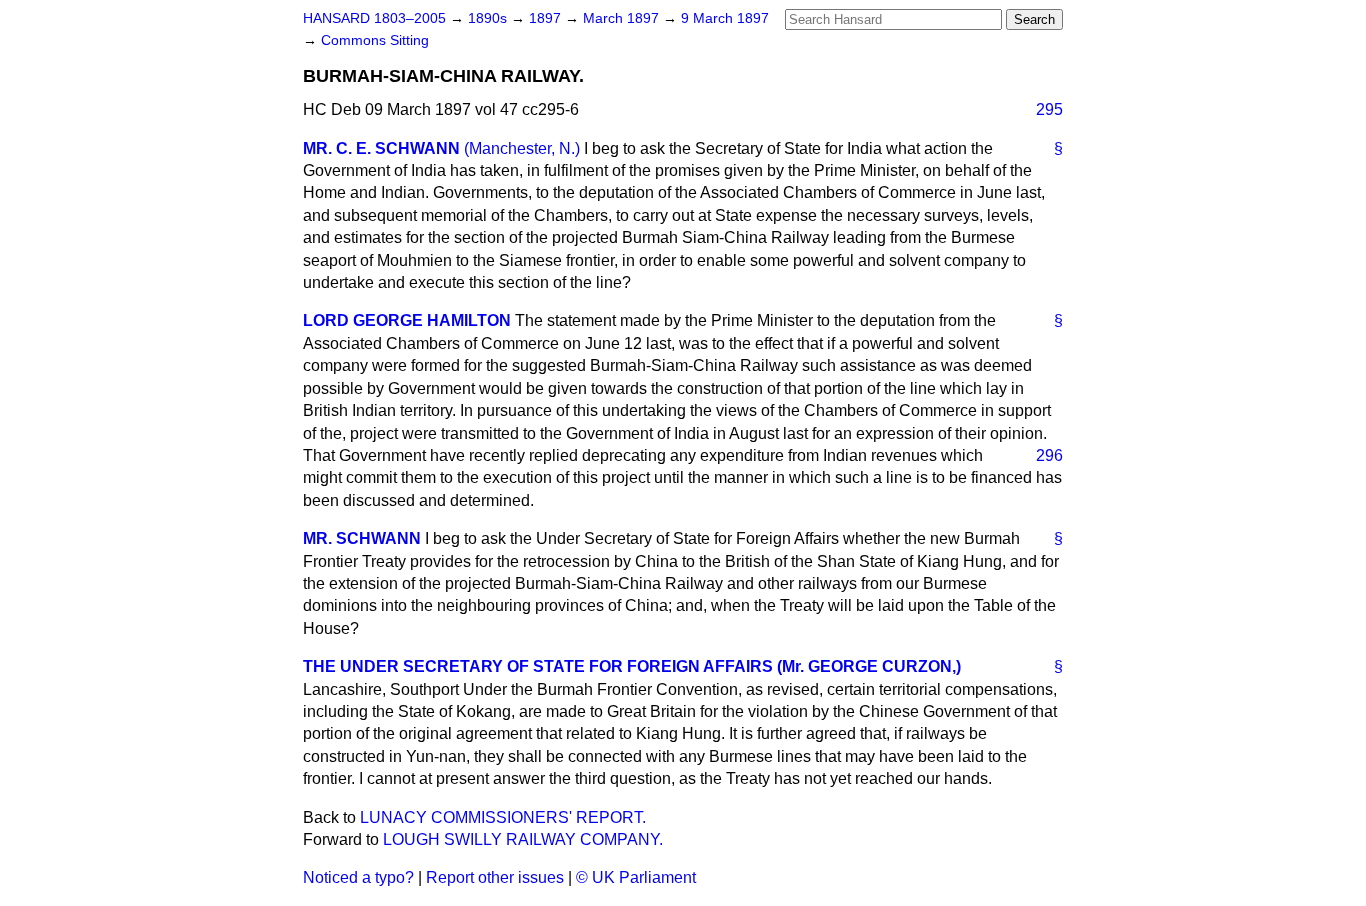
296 (1049, 455)
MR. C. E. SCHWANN (381, 148)
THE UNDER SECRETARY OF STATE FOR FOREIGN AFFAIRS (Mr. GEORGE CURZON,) (632, 666)
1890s (489, 18)
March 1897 (623, 18)
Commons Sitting (375, 40)
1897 (547, 18)
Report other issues (495, 877)
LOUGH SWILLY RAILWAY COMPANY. (523, 839)
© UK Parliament (636, 877)
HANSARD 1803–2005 (374, 18)
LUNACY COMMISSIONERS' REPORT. (503, 817)
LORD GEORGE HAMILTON (407, 320)
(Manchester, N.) (522, 148)
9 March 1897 (725, 18)
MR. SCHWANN (362, 538)
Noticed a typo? (358, 877)
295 (1049, 109)
